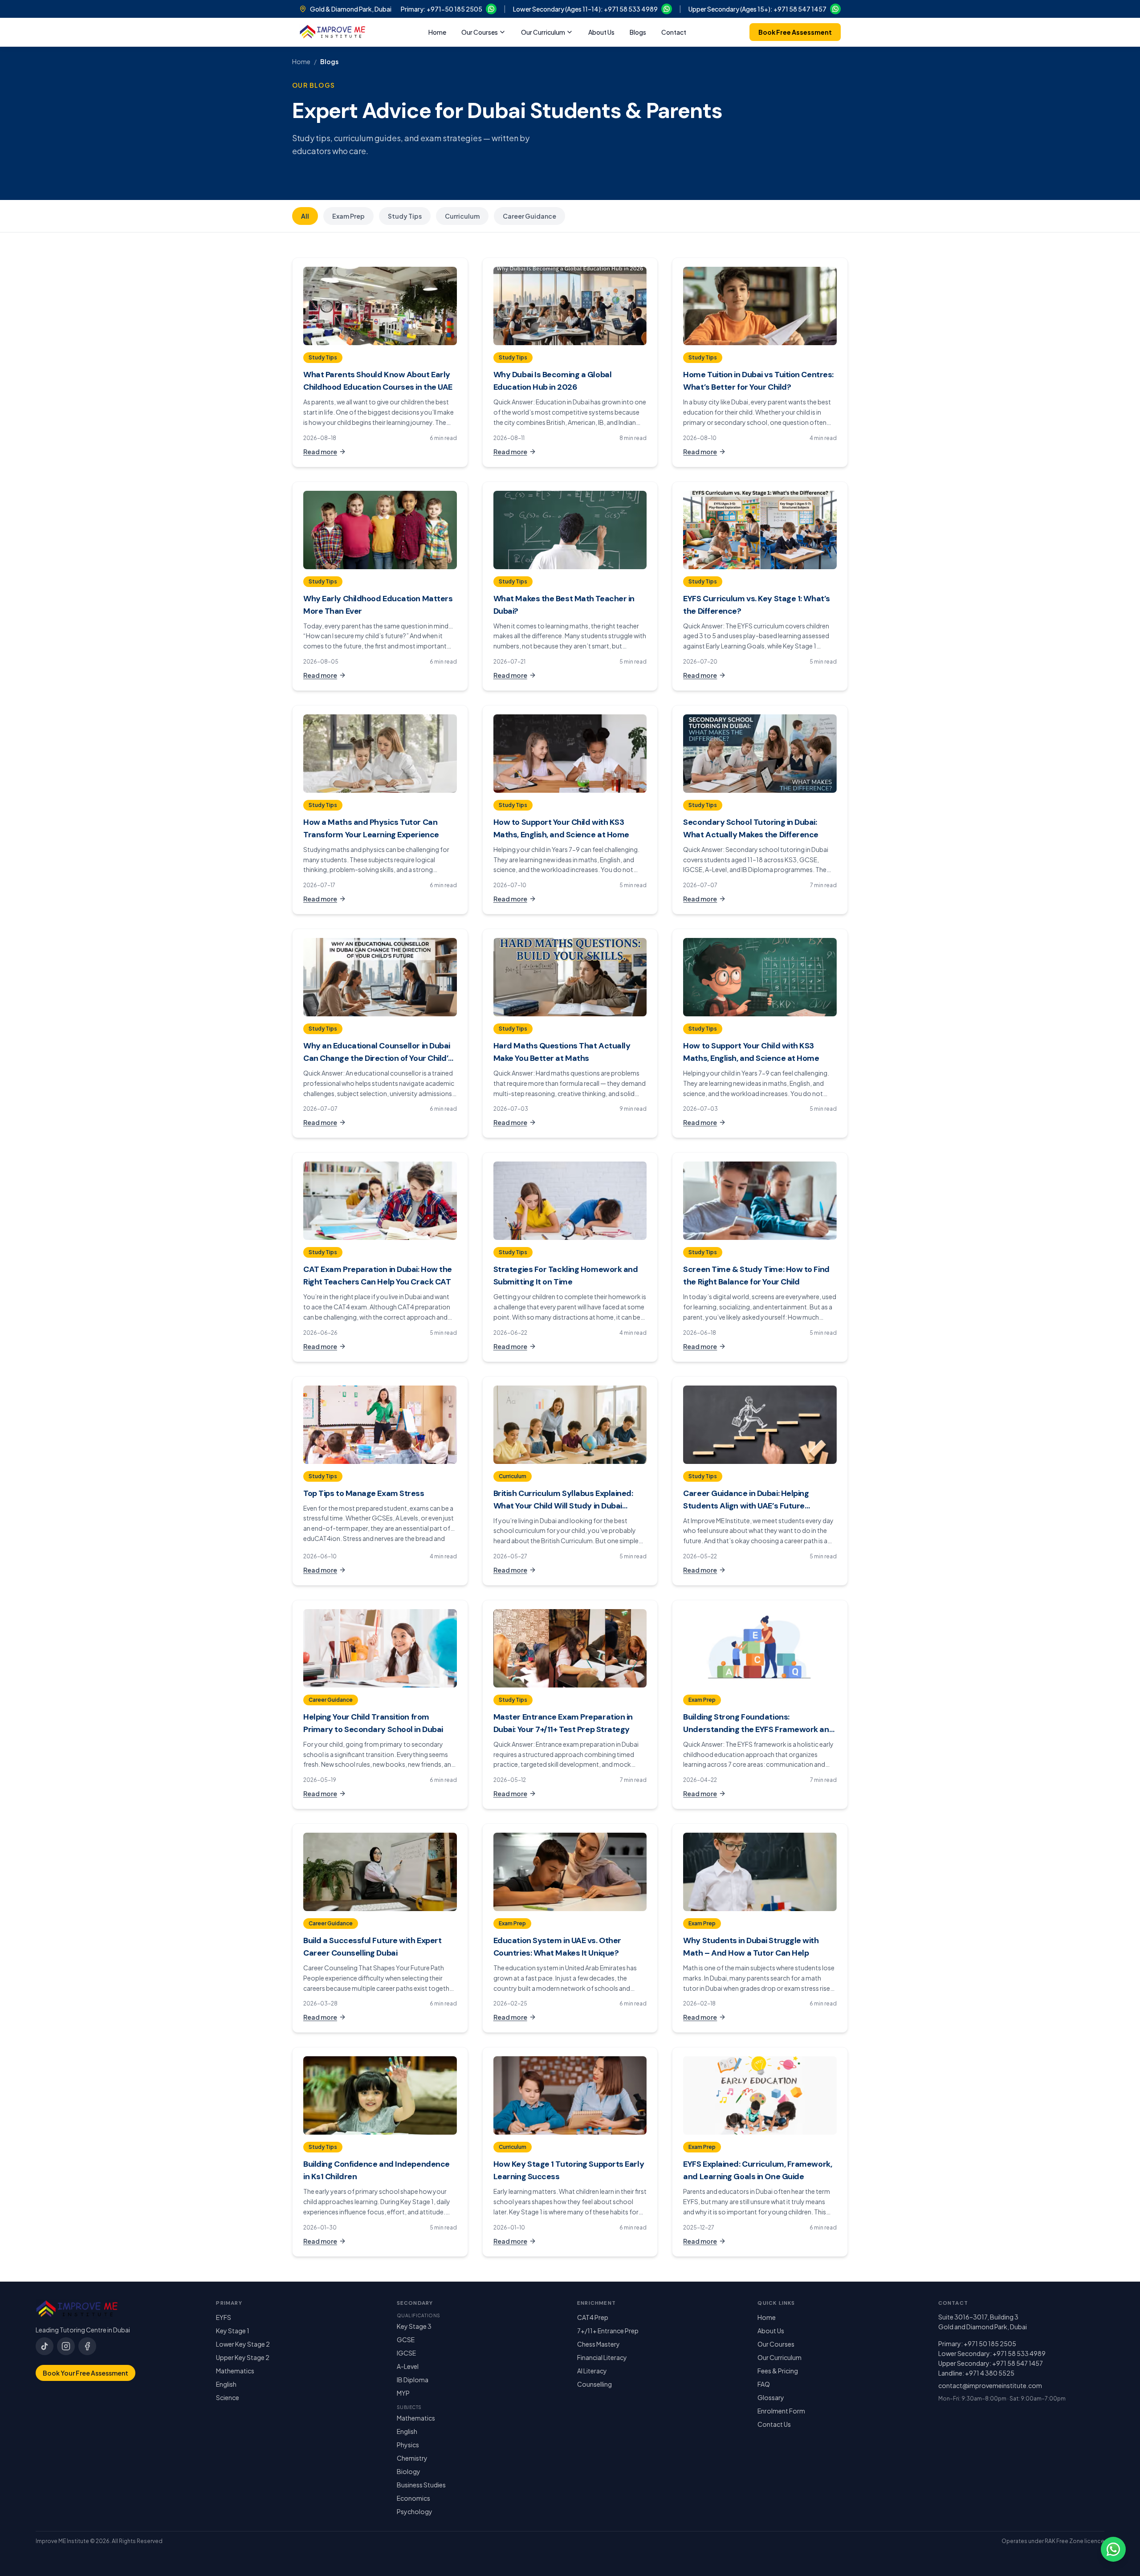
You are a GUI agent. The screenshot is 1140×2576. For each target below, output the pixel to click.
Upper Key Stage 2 (243, 2357)
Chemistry (412, 2458)
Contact (674, 32)
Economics (413, 2498)
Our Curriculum (543, 32)
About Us (601, 32)
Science (228, 2397)
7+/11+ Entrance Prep (608, 2331)
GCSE (406, 2340)
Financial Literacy (602, 2357)
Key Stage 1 (233, 2331)
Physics (408, 2445)
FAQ (764, 2384)
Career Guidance (529, 216)
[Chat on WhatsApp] (491, 9)
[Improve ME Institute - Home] (332, 32)
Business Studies (421, 2485)
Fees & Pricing (778, 2371)
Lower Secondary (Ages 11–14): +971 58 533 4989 (585, 9)
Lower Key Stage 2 (243, 2344)
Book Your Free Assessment (85, 2373)
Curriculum (462, 216)
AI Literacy (592, 2371)
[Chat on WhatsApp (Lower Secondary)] (667, 9)
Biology (409, 2471)
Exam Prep (348, 216)
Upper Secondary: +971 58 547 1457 (991, 2363)
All (305, 216)
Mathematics (235, 2371)
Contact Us (774, 2424)
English (226, 2384)
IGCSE (406, 2353)
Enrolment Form (781, 2411)
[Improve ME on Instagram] (66, 2346)
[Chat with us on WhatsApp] (1113, 2549)
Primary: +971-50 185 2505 (442, 9)
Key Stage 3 (414, 2326)
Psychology (415, 2511)
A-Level (408, 2366)
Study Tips (405, 216)
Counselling (594, 2384)
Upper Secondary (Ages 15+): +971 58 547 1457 (757, 9)
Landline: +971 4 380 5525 (976, 2373)
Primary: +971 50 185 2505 (977, 2344)
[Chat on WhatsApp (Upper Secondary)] (835, 9)
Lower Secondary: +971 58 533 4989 (992, 2353)
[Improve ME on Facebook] (87, 2346)
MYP (403, 2393)
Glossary (771, 2397)
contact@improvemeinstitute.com (990, 2385)
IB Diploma (413, 2380)
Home (437, 32)
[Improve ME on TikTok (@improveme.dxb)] (45, 2346)
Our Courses (480, 32)
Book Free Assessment (795, 32)
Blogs (638, 32)
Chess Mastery (598, 2344)
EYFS (224, 2317)
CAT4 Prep (593, 2317)
